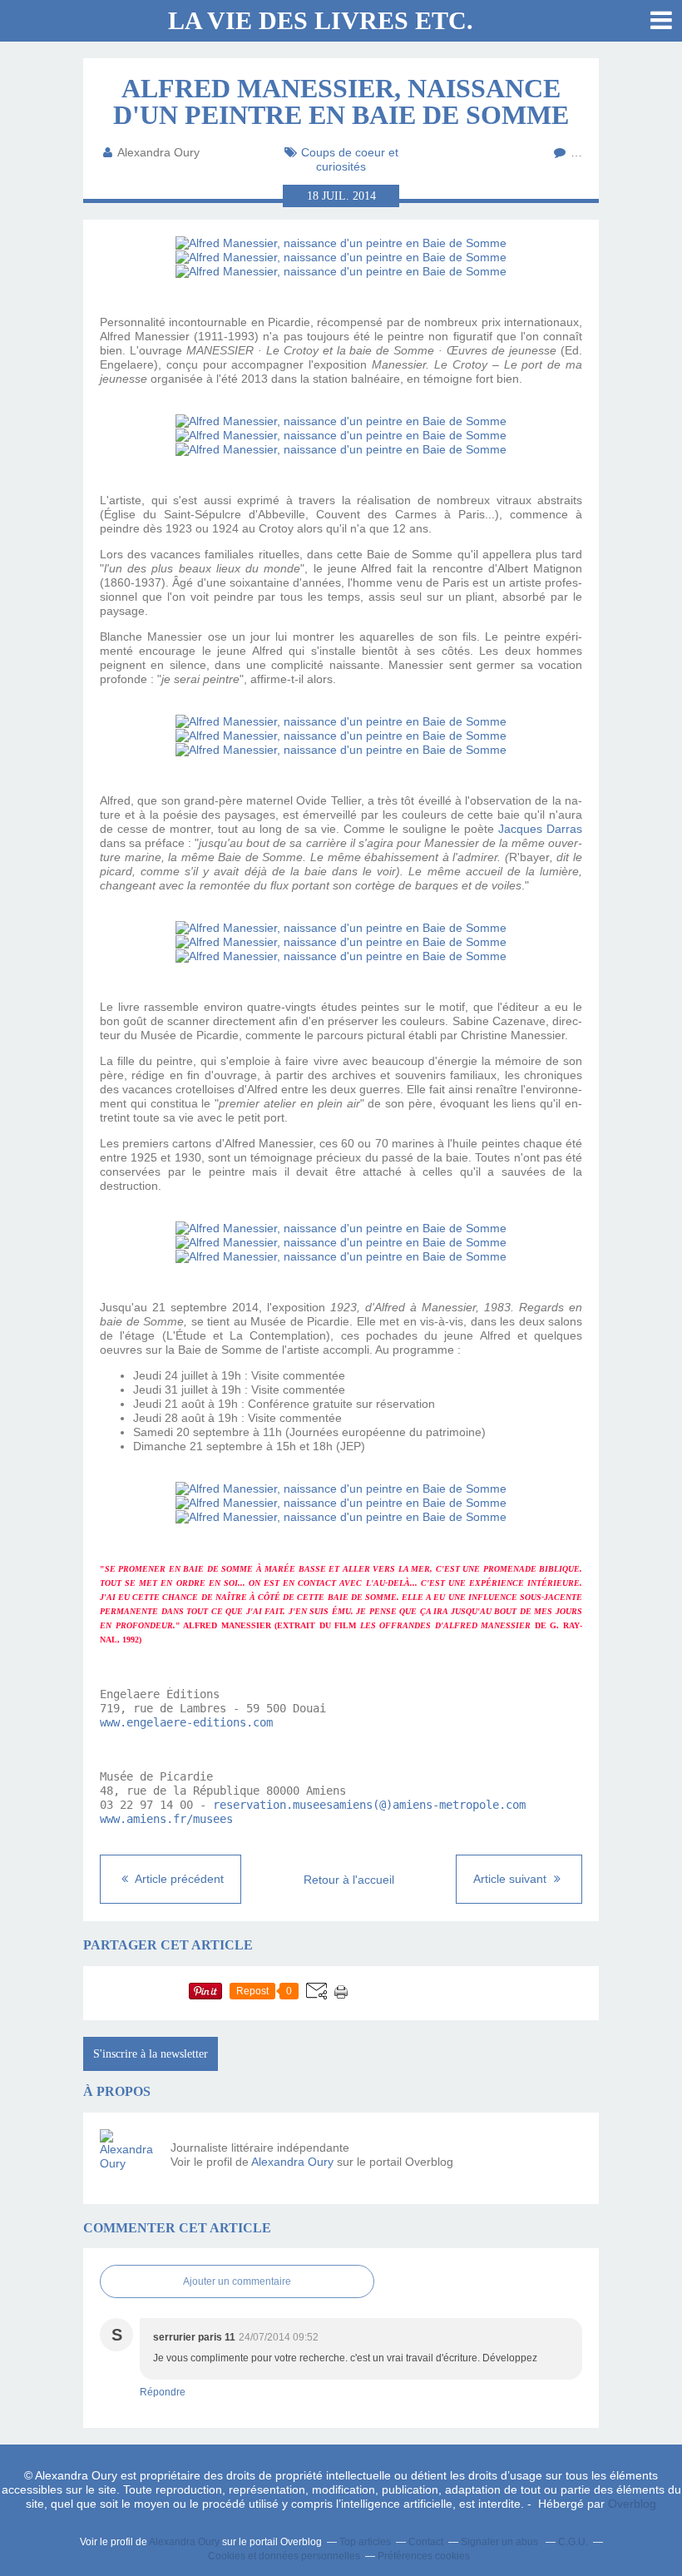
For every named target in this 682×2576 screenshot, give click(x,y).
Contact (426, 2542)
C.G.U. (573, 2542)
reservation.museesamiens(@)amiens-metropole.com (369, 1805)
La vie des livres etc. (321, 20)
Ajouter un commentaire (237, 2281)
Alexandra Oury (292, 2162)
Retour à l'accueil (349, 1880)
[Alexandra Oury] (129, 2158)
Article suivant (511, 1879)
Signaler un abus (501, 2542)
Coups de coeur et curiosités (350, 159)
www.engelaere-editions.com (186, 1722)
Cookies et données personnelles (284, 2556)
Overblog (632, 2504)
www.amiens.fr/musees (166, 1819)
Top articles (365, 2542)
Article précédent (178, 1879)
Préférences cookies (424, 2556)
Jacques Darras (540, 829)
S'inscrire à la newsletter (151, 2054)
